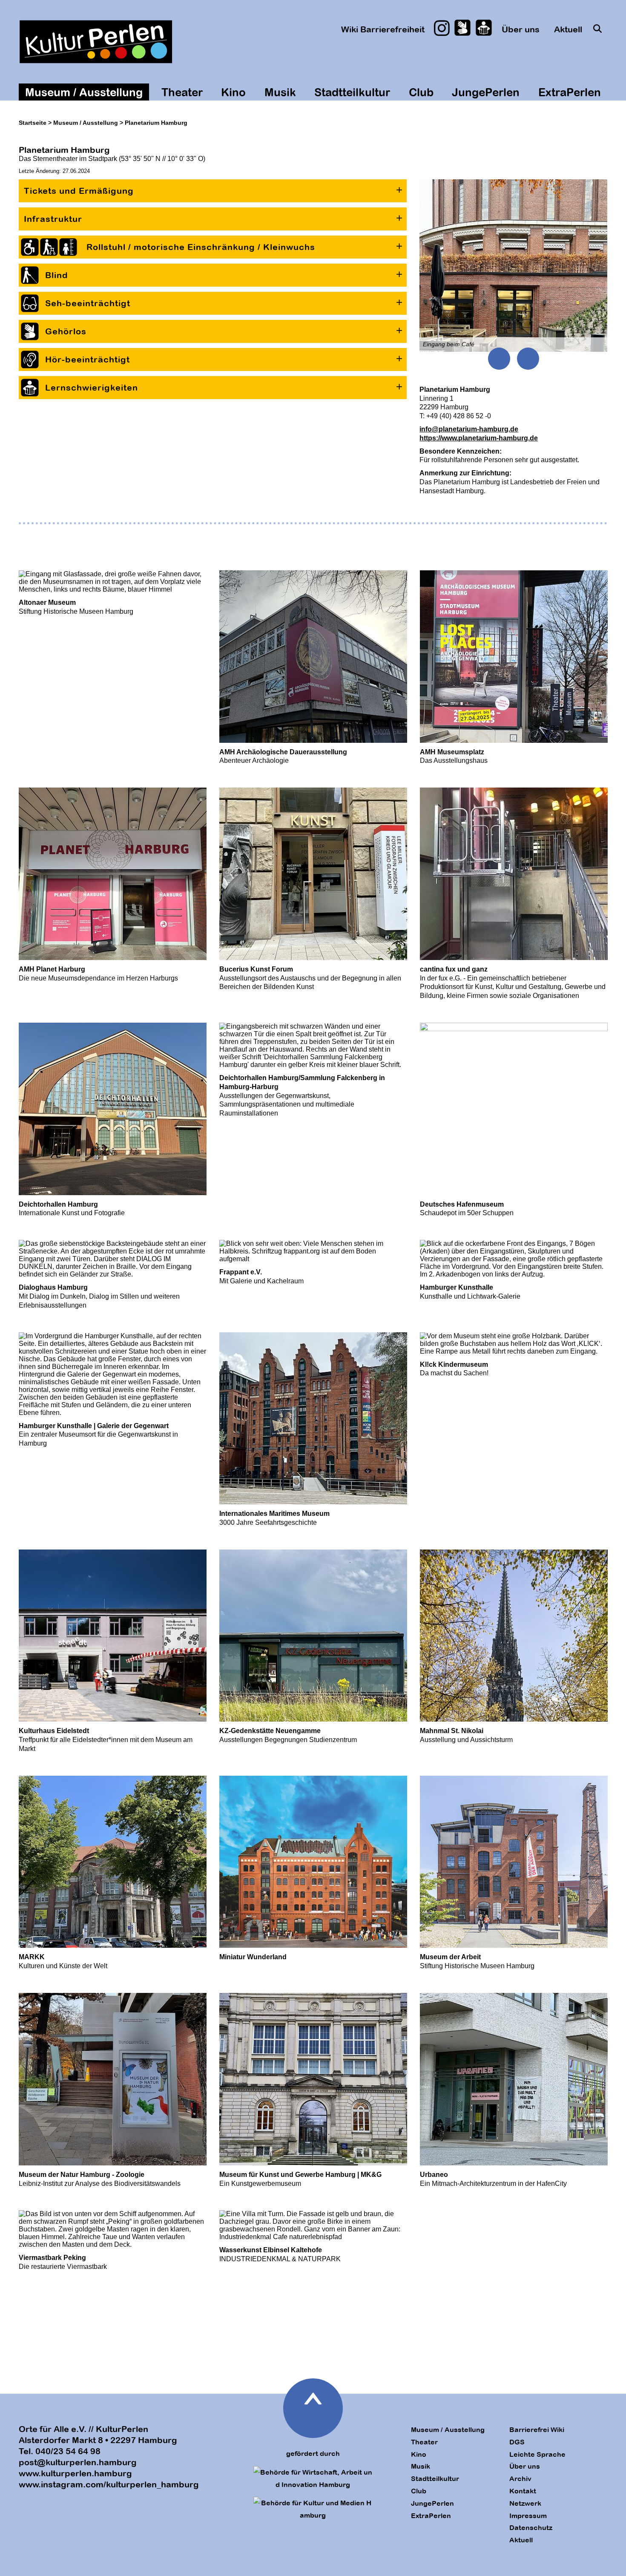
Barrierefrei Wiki (537, 2429)
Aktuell (568, 29)
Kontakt (523, 2491)
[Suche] (598, 28)
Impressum (528, 2516)
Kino (233, 92)
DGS (517, 2442)
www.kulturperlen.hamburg (75, 2473)
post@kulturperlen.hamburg (78, 2462)
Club (421, 92)
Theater (182, 92)
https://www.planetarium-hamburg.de (479, 438)
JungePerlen (486, 92)
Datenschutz (531, 2527)
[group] (513, 266)
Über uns (521, 29)
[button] (213, 191)
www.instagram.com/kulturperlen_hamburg (109, 2484)
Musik (280, 92)
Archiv (520, 2478)
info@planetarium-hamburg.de (469, 429)
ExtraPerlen (570, 92)
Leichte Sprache (537, 2454)
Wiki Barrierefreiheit (383, 29)
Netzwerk (525, 2503)
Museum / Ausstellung (84, 92)
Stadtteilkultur (352, 92)
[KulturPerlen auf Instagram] (442, 28)
